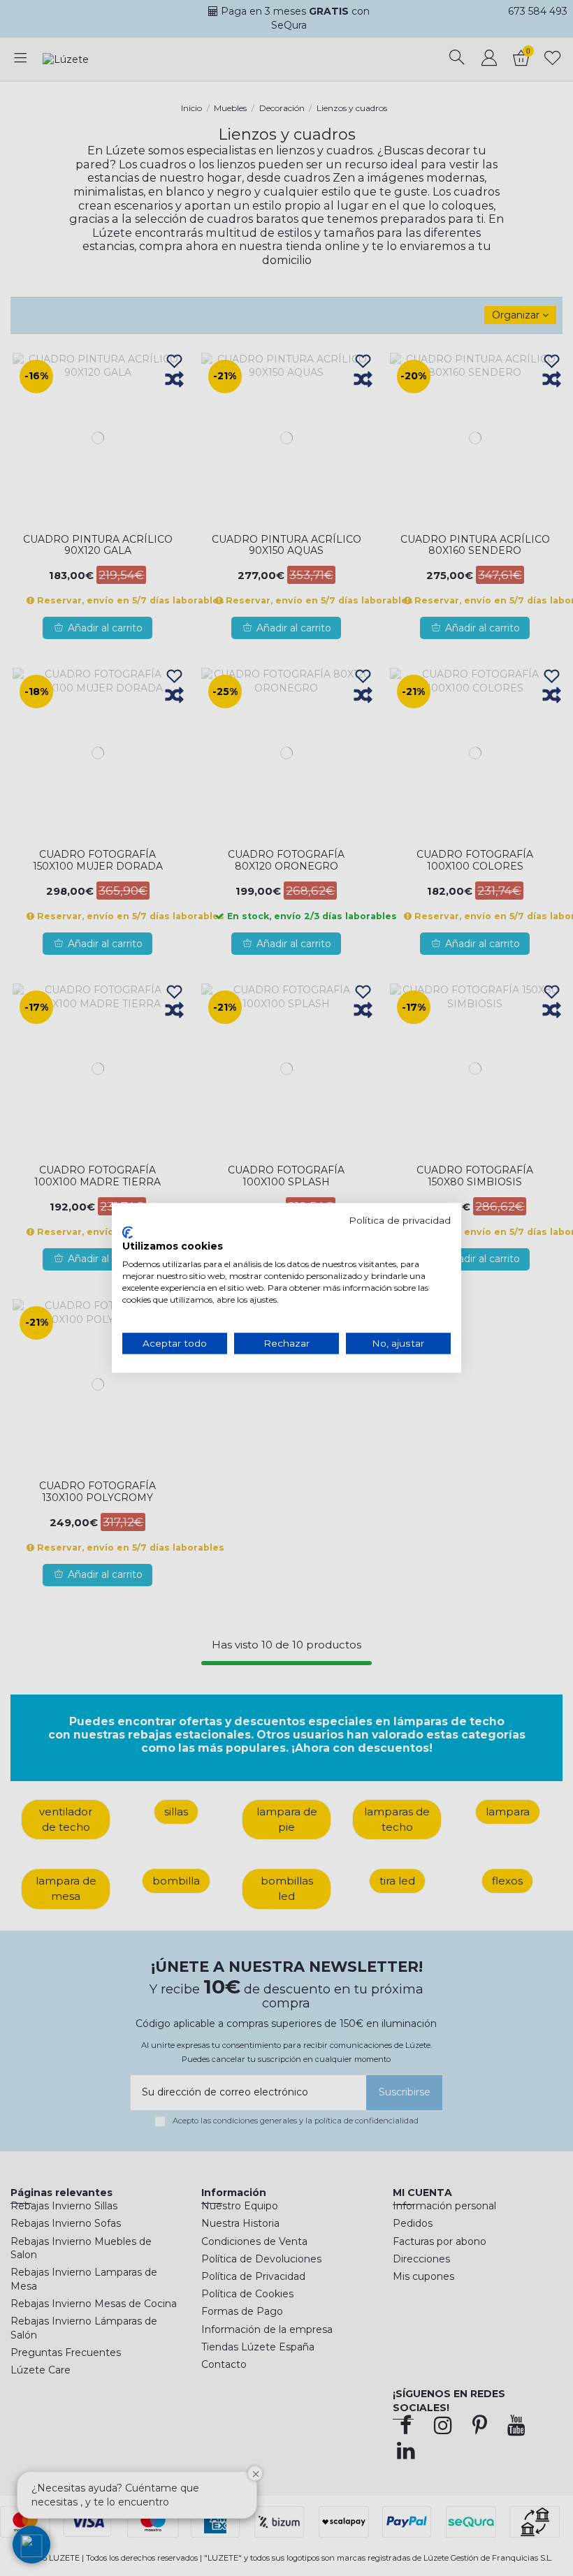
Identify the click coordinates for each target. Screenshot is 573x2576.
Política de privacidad (400, 1220)
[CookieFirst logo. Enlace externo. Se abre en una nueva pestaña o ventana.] (128, 1232)
